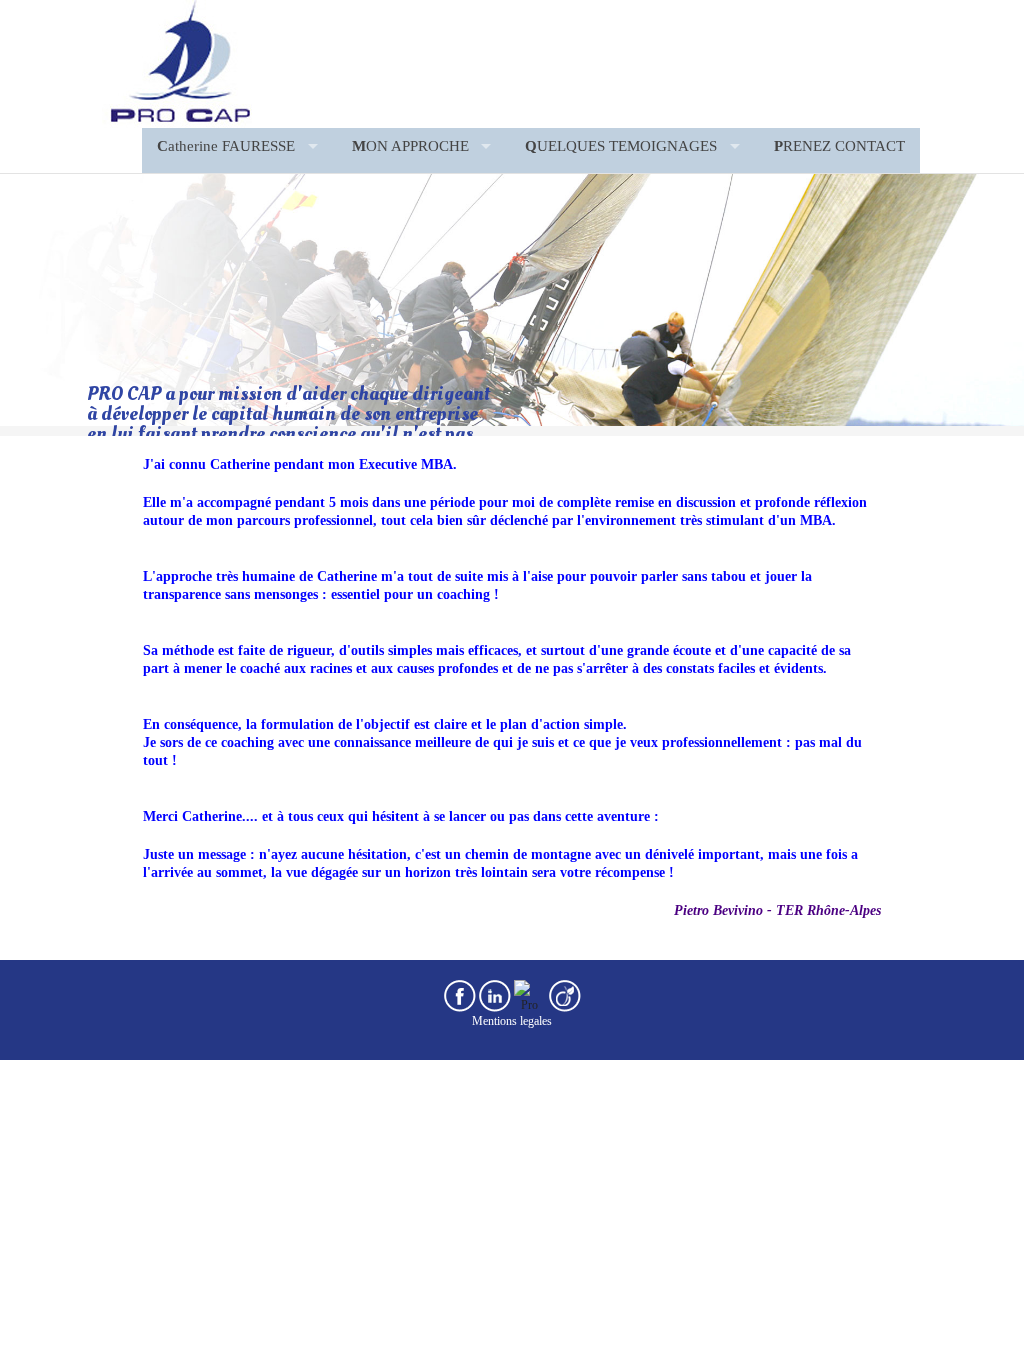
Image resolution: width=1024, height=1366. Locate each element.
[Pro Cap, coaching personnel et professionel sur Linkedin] (495, 995)
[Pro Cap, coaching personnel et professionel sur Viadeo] (565, 995)
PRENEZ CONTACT (839, 146)
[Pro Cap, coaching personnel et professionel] (177, 62)
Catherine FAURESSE (226, 146)
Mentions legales (512, 1021)
